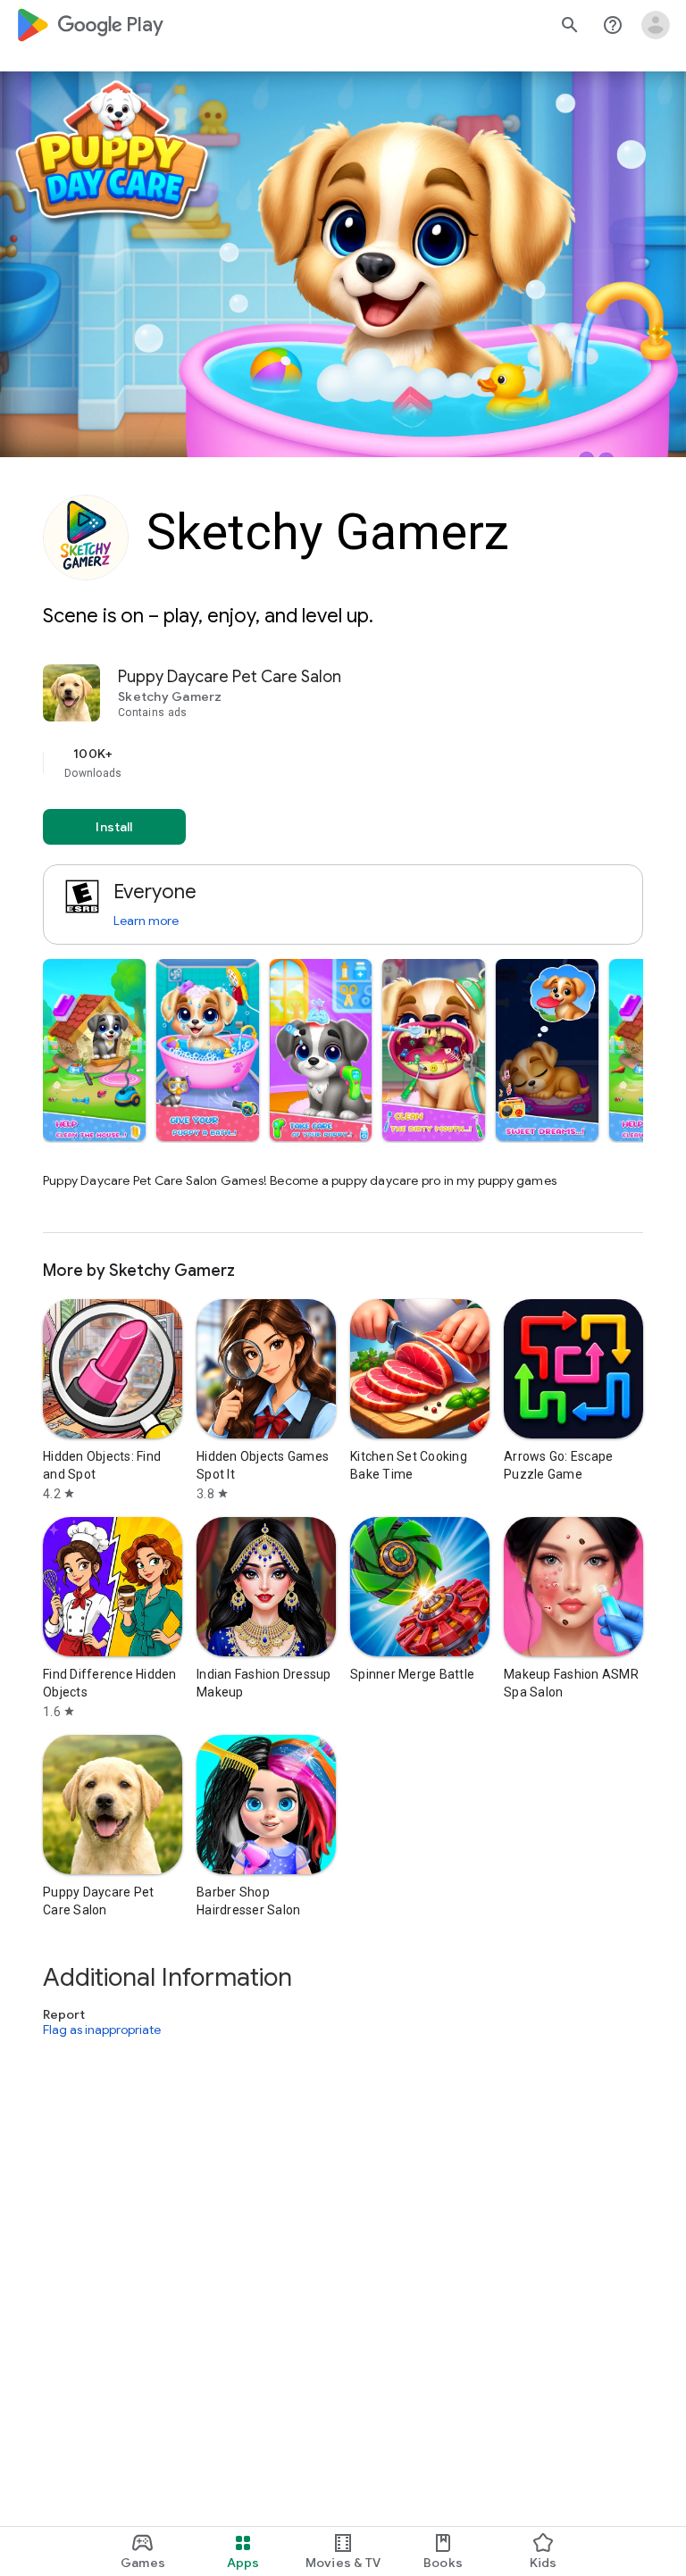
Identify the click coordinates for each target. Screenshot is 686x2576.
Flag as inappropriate (102, 2030)
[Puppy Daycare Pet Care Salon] (343, 949)
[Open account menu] (656, 25)
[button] (94, 1050)
